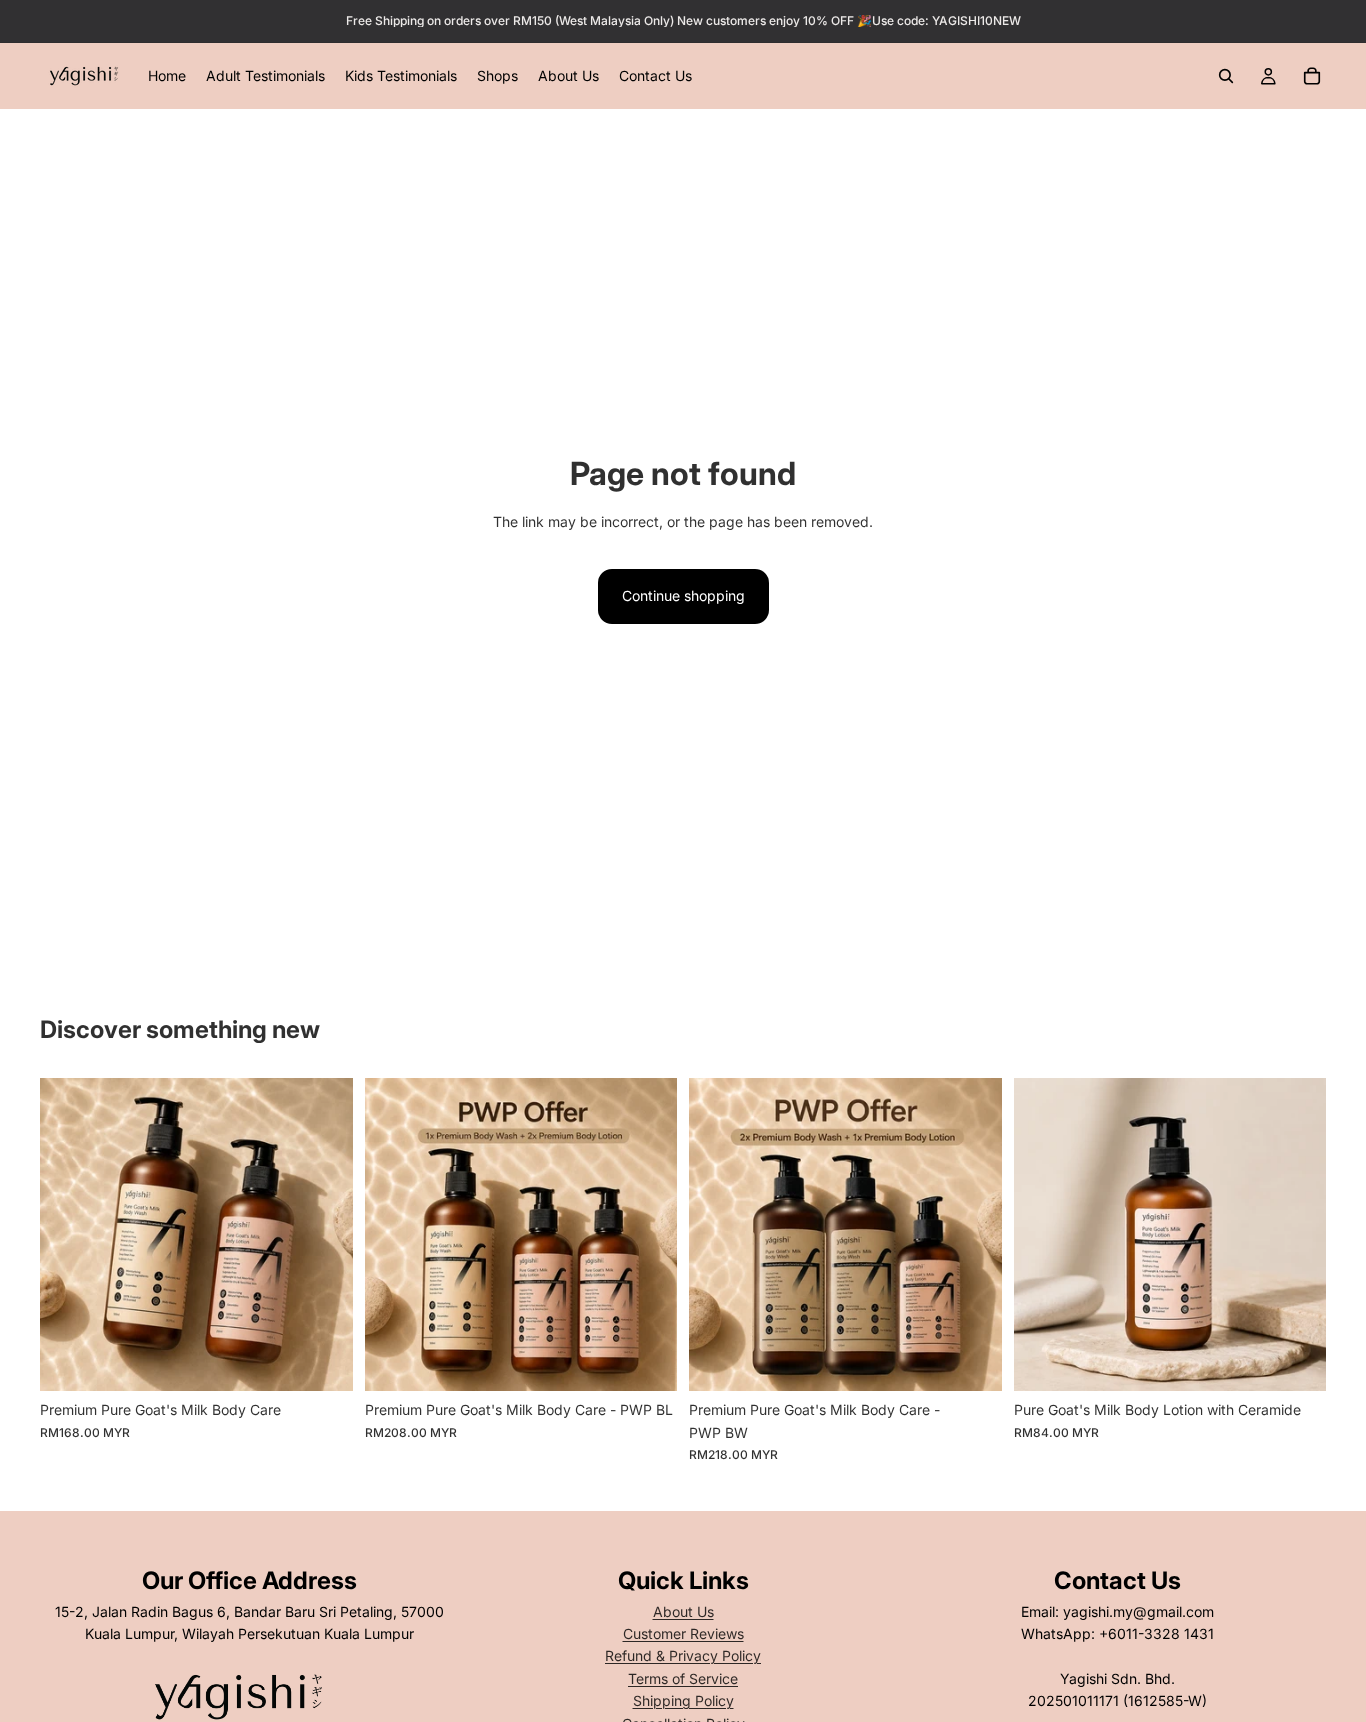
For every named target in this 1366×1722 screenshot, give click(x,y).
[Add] (646, 1361)
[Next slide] (323, 1235)
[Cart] (1312, 76)
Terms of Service (683, 1678)
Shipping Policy (683, 1700)
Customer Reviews (683, 1633)
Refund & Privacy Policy (683, 1655)
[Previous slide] (70, 1235)
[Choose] (322, 1361)
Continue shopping (683, 595)
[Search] (1226, 76)
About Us (683, 1611)
